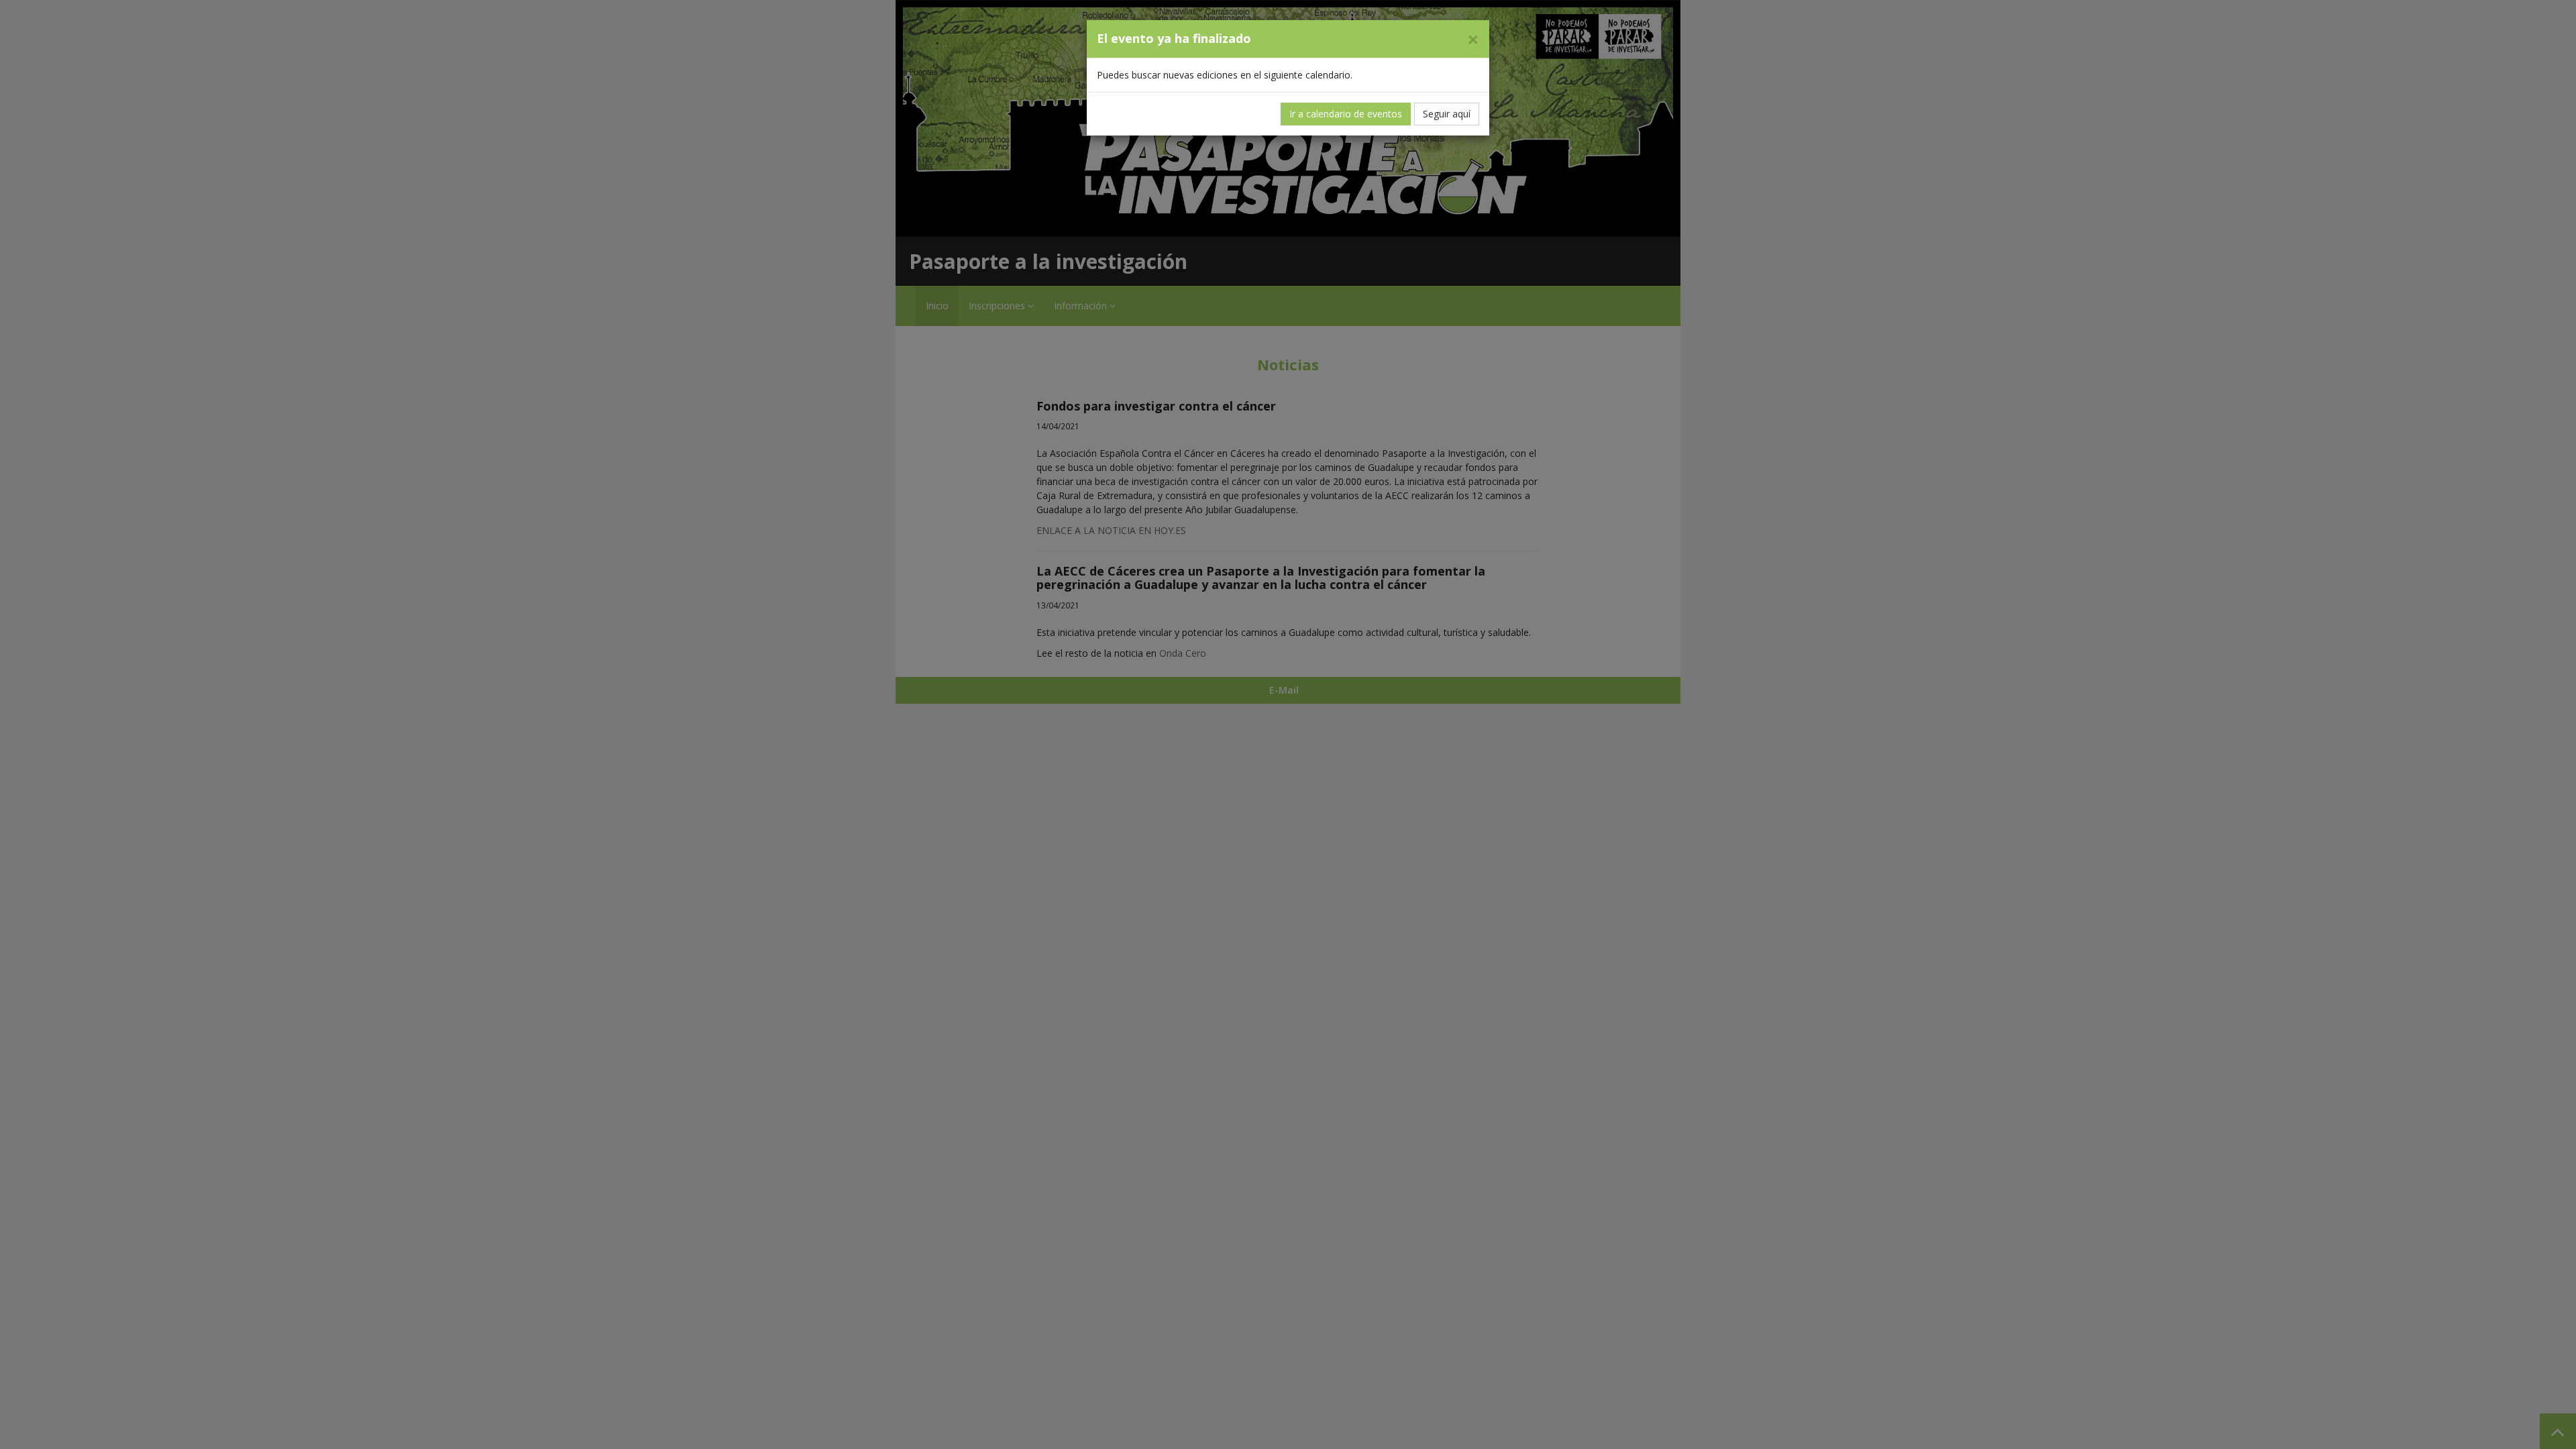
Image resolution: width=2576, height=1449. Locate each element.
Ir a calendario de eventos (1346, 114)
